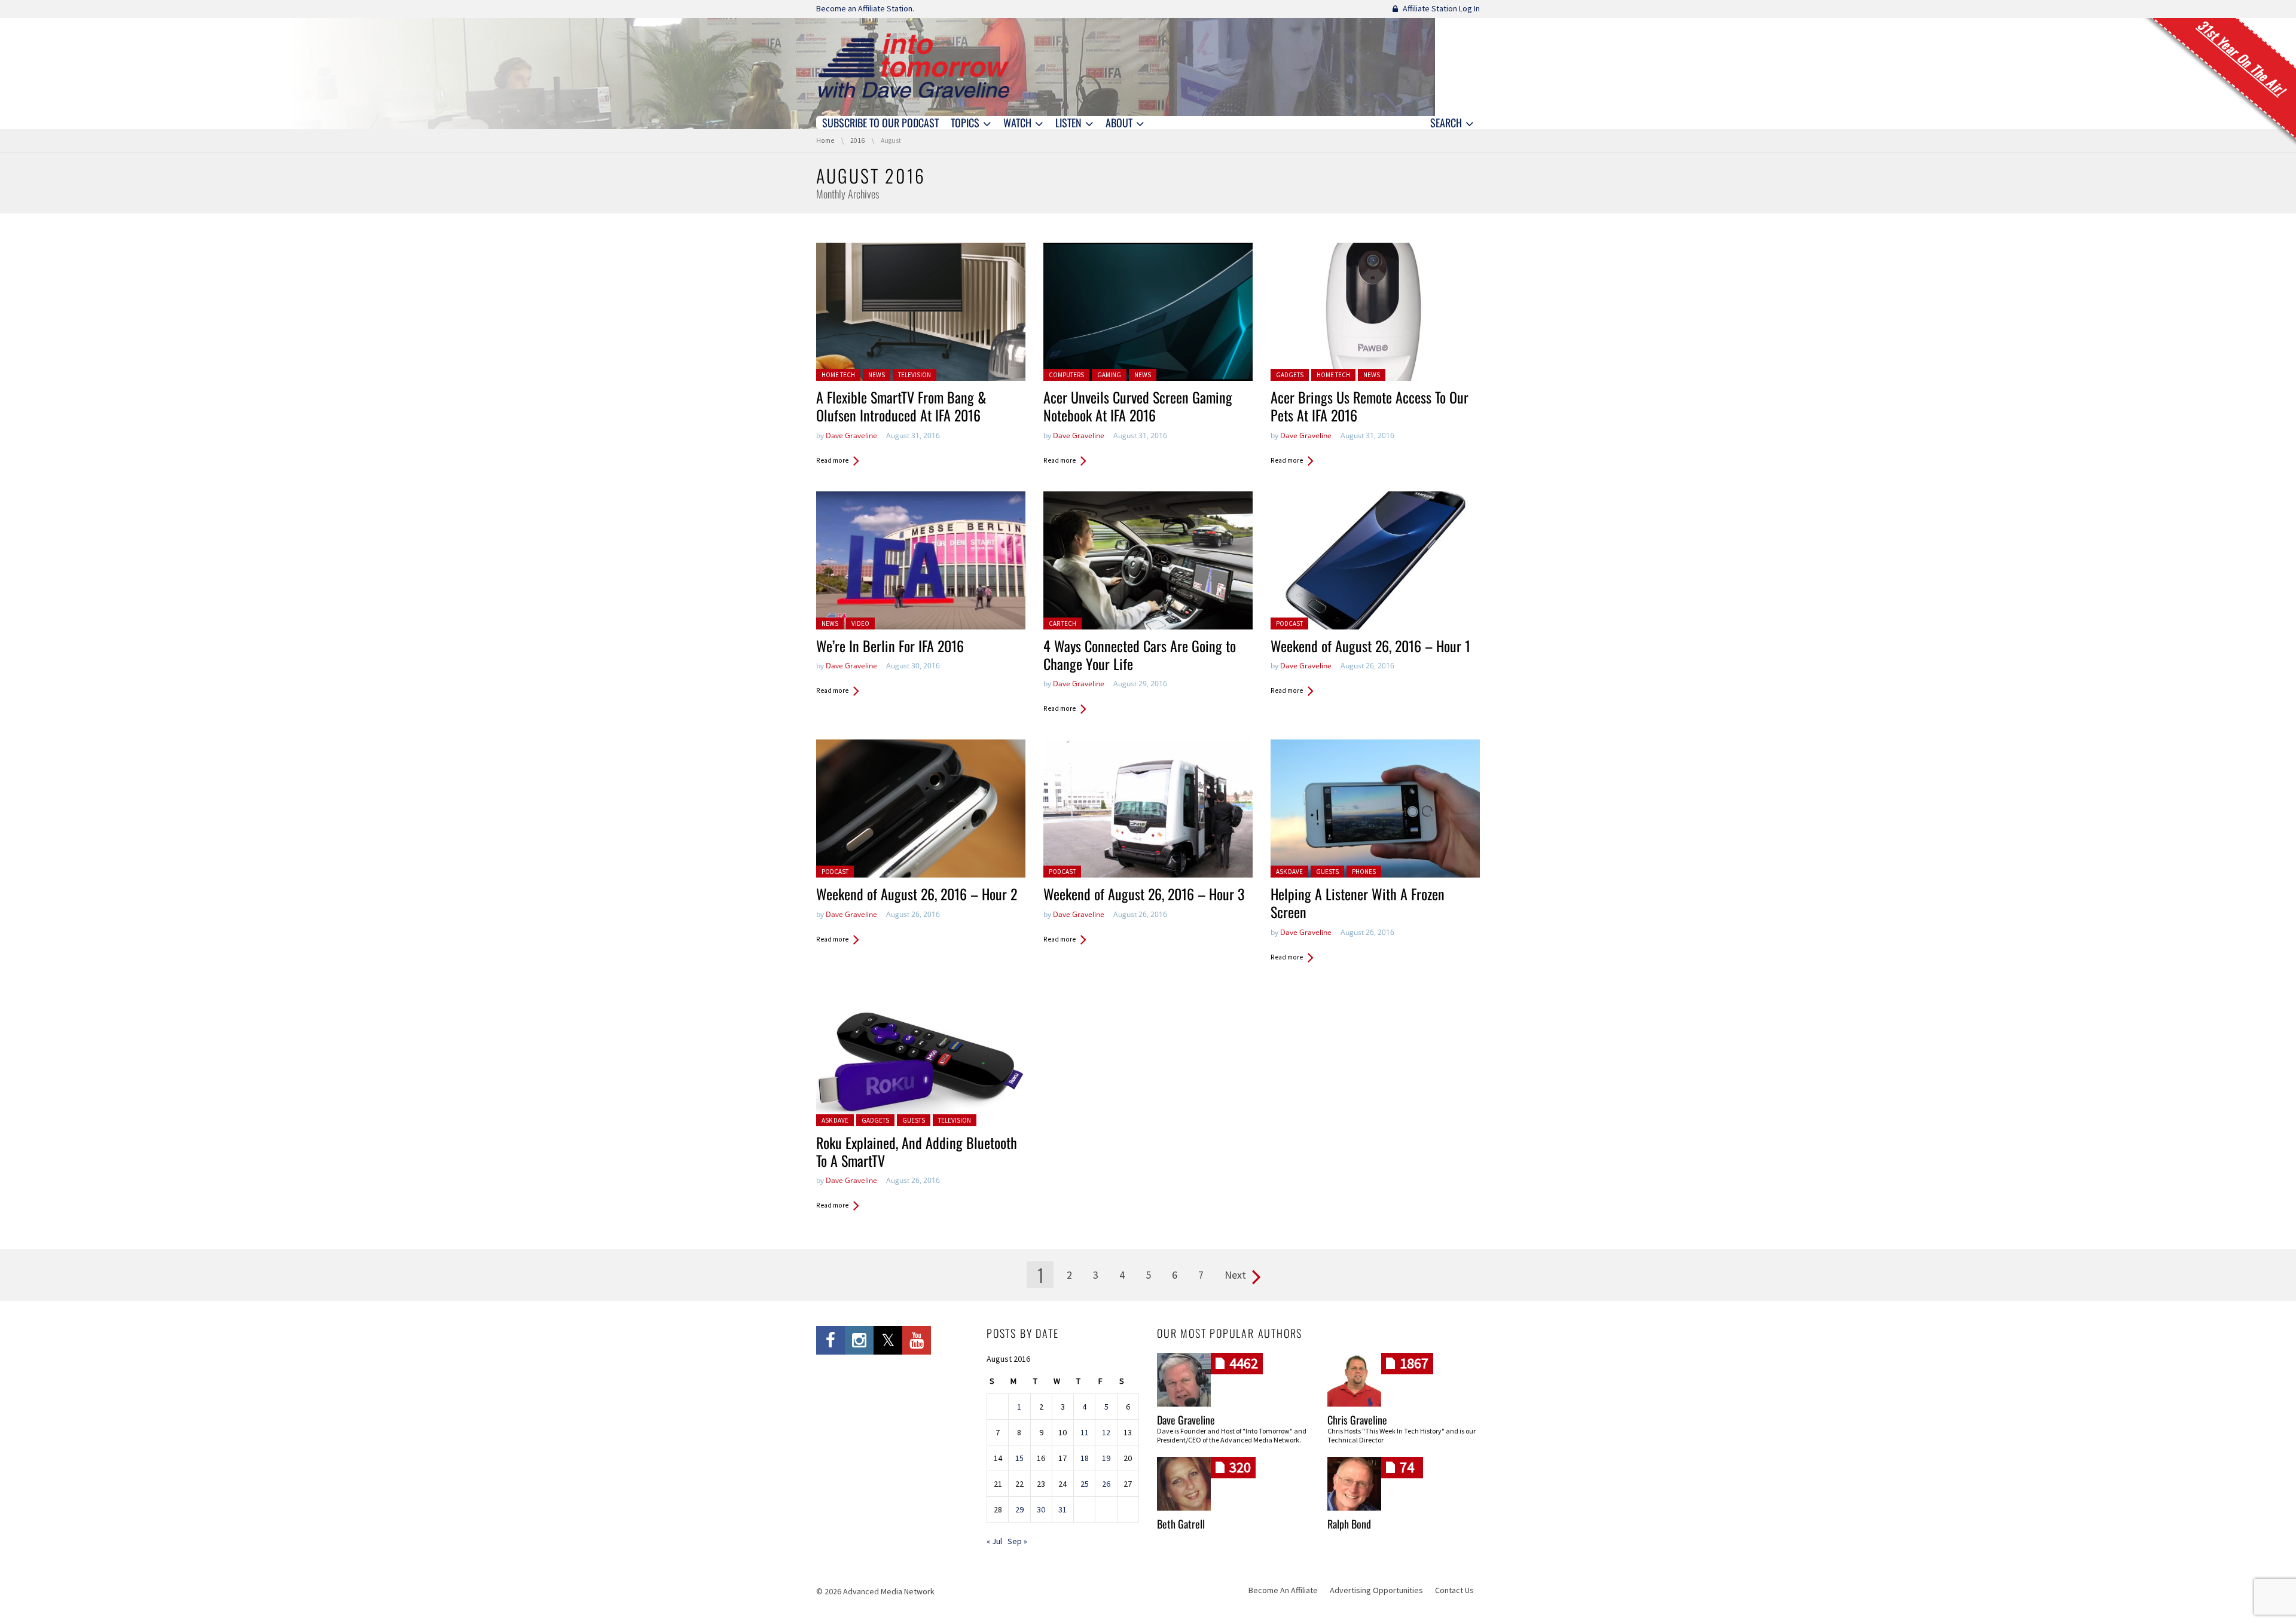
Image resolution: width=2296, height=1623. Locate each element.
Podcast (1289, 623)
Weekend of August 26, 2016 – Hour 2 (917, 894)
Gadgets (1290, 375)
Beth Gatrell (1181, 1524)
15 (1019, 1458)
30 (1041, 1509)
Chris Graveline (1357, 1420)
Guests (1327, 872)
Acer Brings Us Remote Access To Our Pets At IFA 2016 (1370, 406)
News (877, 375)
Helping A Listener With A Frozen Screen (1358, 903)
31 (1062, 1509)
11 (1085, 1432)
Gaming (1109, 375)
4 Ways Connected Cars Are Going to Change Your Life (1140, 655)
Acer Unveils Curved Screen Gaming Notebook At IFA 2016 (1138, 406)
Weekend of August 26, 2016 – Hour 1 (1370, 646)
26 (1106, 1484)
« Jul (994, 1541)
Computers (1066, 375)
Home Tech (838, 375)
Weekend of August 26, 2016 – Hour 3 (1144, 894)
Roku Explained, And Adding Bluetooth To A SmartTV (917, 1151)
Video (860, 623)
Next (1235, 1275)
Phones (1364, 872)
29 (1019, 1509)
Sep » (1017, 1541)
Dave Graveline (851, 435)
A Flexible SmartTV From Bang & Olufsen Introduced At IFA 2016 (901, 406)
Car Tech (1062, 623)
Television (915, 375)
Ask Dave (1289, 872)
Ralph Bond (1349, 1524)
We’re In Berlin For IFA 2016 (890, 646)
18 (1085, 1458)
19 (1106, 1458)
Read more (832, 460)
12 (1106, 1432)
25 (1085, 1484)
